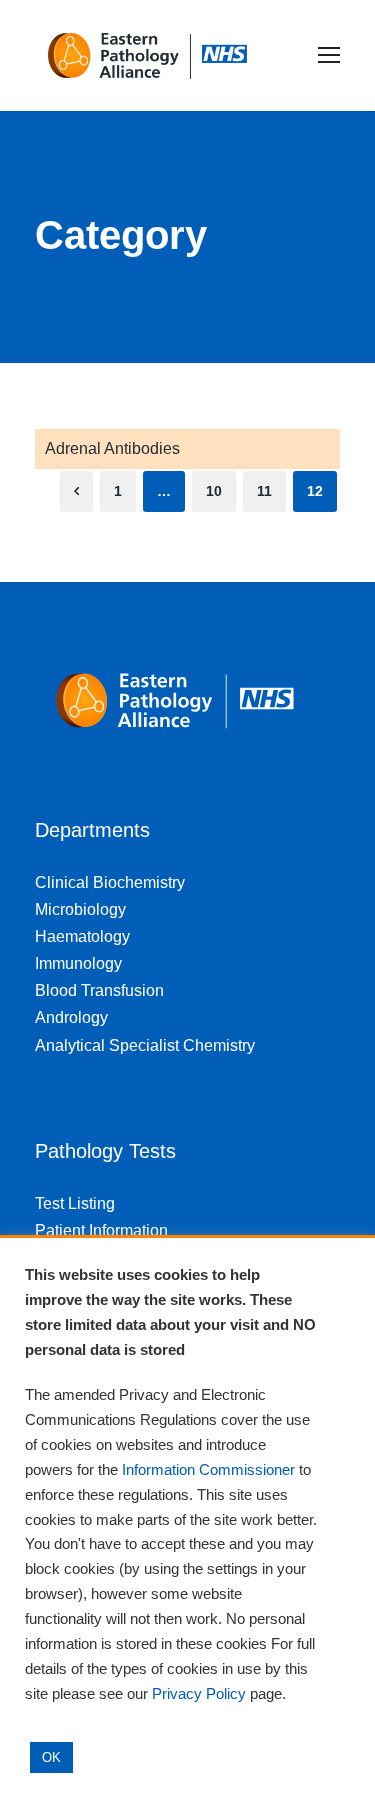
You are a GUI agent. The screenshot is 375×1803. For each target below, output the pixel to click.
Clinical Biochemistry (110, 882)
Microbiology (80, 909)
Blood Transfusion (99, 990)
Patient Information (101, 1230)
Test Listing (75, 1203)
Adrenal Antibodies (112, 448)
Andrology (71, 1017)
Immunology (78, 963)
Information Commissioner (208, 1470)
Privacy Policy (199, 1694)
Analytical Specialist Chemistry (145, 1045)
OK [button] (51, 1757)
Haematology (82, 936)
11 (264, 491)
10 (214, 491)
